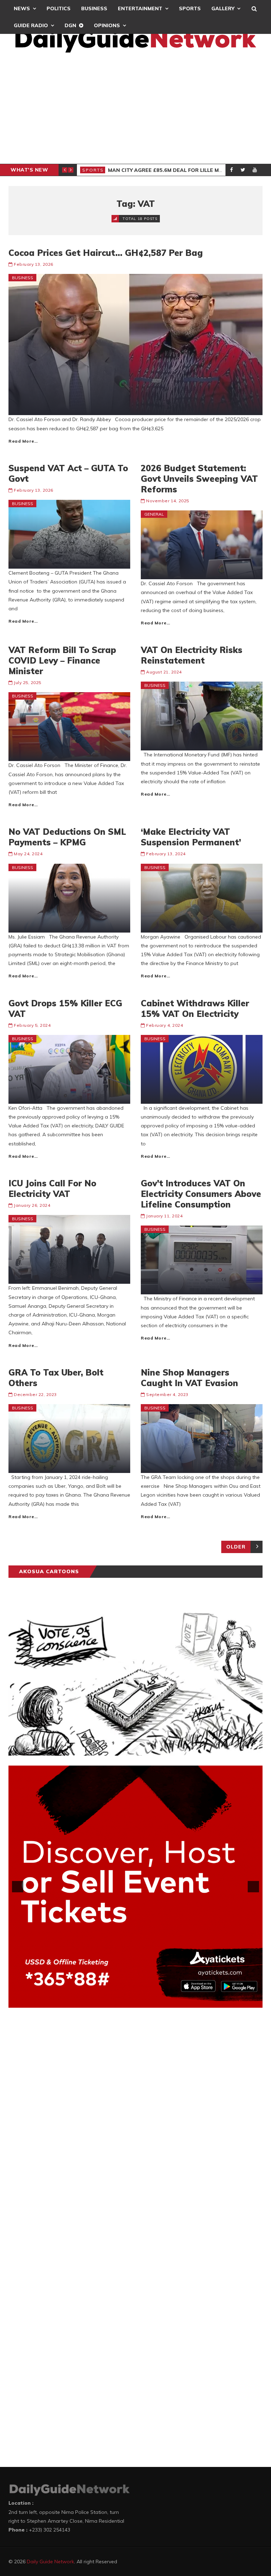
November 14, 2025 (168, 501)
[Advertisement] (135, 111)
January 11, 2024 (164, 1216)
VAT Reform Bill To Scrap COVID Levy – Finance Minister (62, 660)
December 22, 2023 (35, 1394)
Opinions (107, 25)
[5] (150, 2002)
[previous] (18, 1887)
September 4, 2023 (167, 1394)
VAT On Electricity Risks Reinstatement (192, 655)
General (154, 514)
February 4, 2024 (164, 1025)
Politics (59, 8)
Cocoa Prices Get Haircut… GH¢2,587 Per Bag (106, 253)
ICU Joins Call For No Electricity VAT (52, 1188)
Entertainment (140, 8)
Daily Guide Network (50, 2562)
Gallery (223, 8)
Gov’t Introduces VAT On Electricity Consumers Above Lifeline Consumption (201, 1194)
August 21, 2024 (164, 672)
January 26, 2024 (32, 1205)
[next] (253, 1887)
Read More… (23, 441)
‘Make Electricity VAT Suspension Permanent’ (191, 837)
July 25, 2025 (28, 682)
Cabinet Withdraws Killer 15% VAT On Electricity (195, 1008)
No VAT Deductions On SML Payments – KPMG (67, 837)
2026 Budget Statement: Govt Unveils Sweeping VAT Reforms (199, 479)
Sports (190, 8)
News (22, 8)
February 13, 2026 (34, 264)
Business (94, 8)
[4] (143, 2002)
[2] (128, 2002)
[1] (121, 2002)
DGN (70, 25)
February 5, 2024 (32, 1025)
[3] (135, 2002)
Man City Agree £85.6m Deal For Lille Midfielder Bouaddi (189, 170)
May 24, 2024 (28, 854)
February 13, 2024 (166, 854)
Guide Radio (31, 25)
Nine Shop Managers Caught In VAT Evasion (189, 1378)
